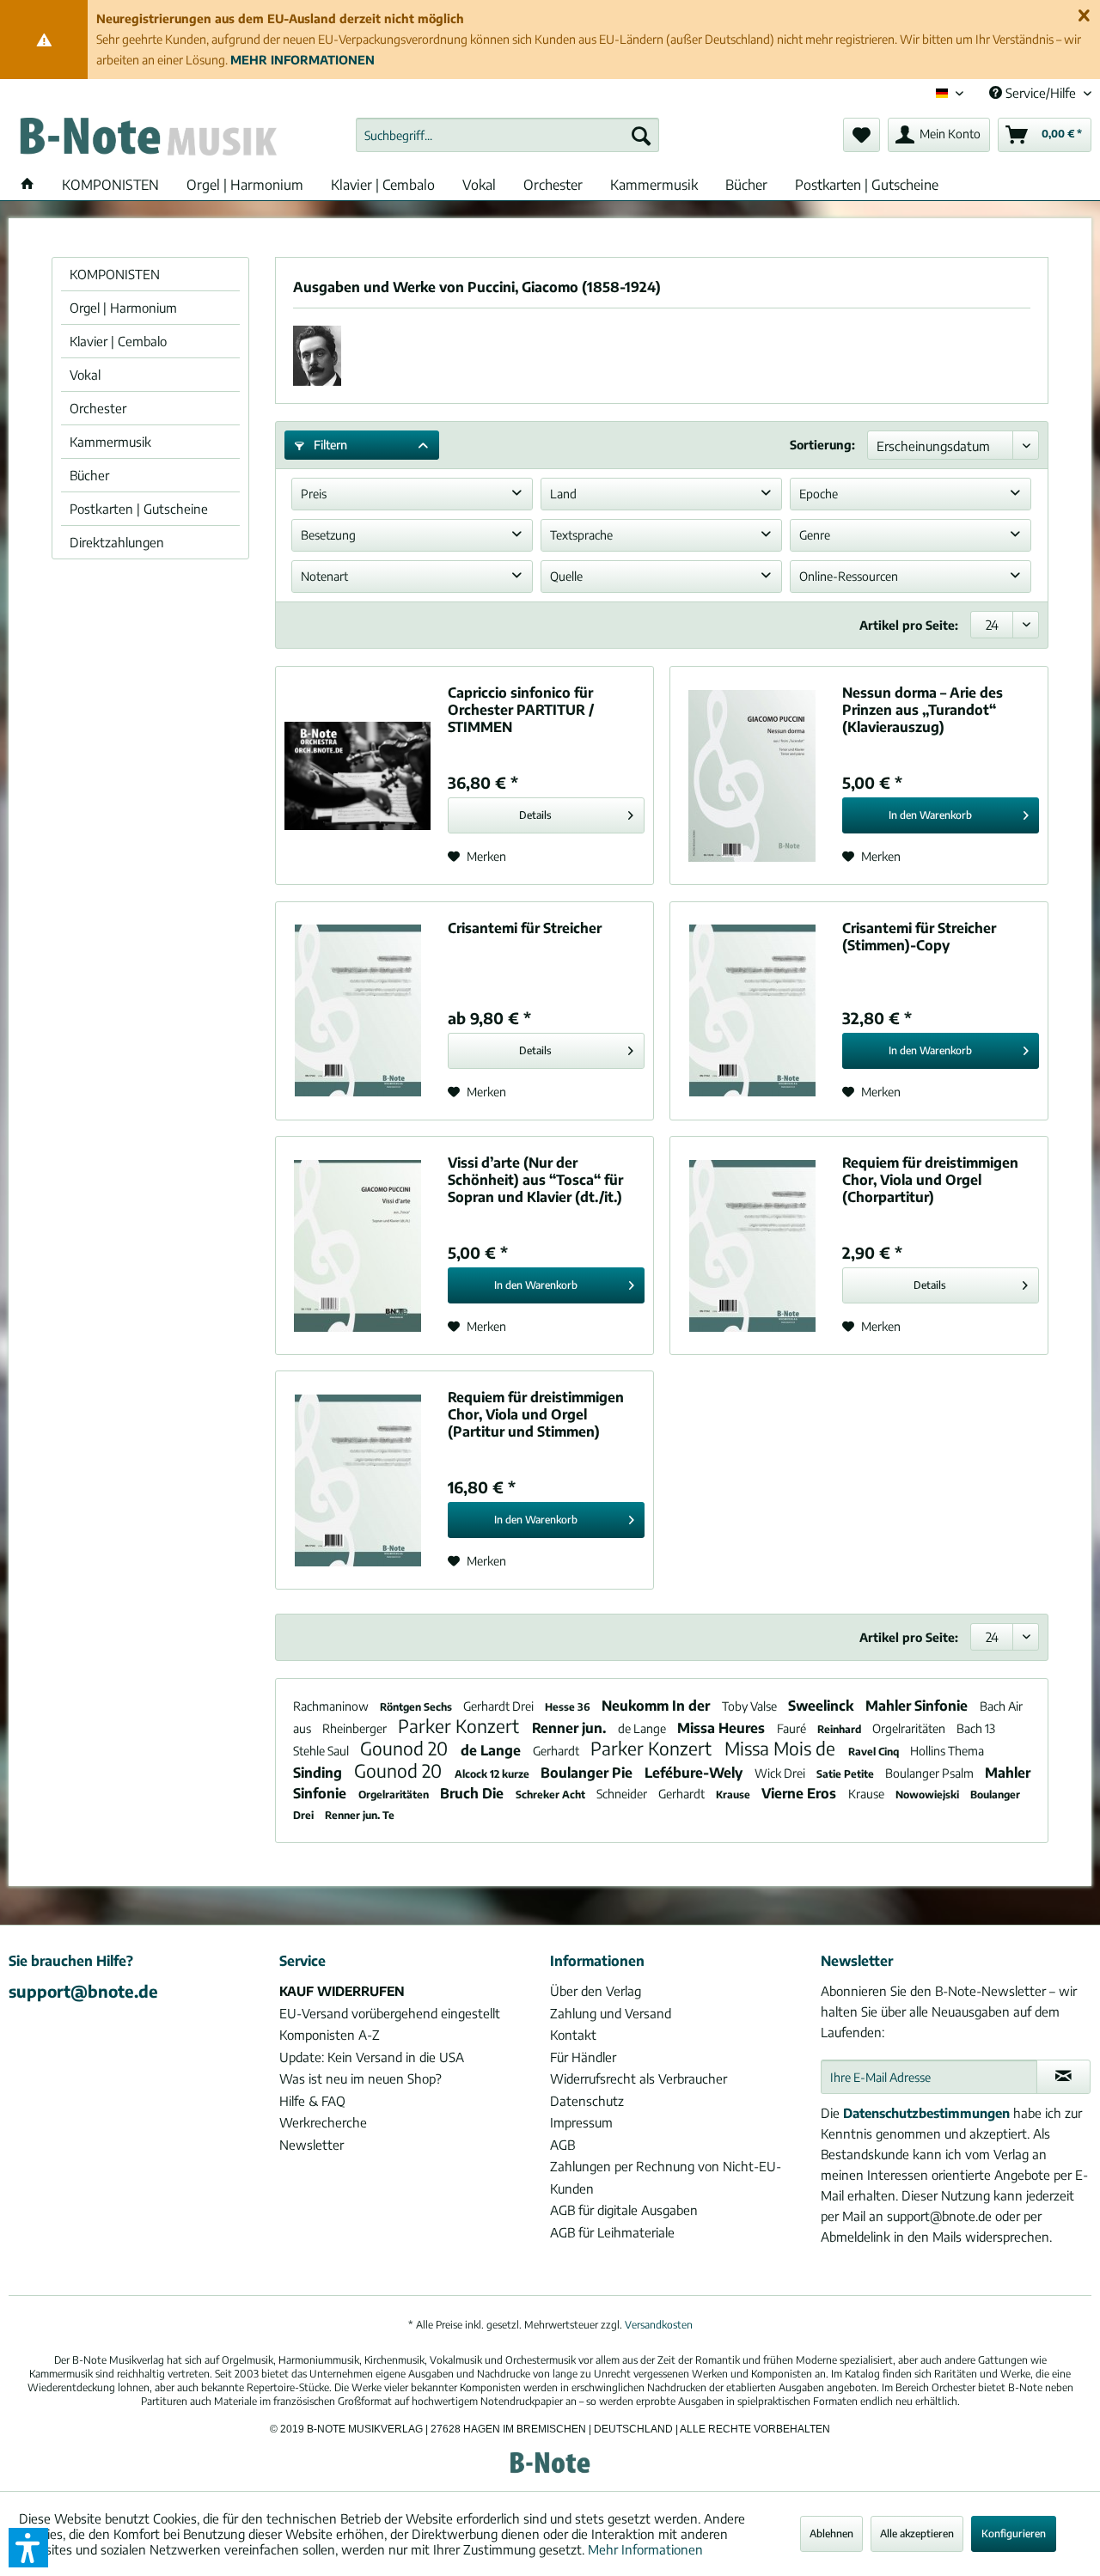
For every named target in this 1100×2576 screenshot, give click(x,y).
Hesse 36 (569, 1707)
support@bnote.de (83, 1991)
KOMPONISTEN (115, 274)
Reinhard (840, 1729)
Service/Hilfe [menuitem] (1041, 93)
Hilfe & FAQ (312, 2101)
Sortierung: (822, 445)
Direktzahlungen (117, 542)
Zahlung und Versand (611, 2013)
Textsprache (581, 535)
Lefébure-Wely (695, 1773)
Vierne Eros (801, 1793)
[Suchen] (641, 135)
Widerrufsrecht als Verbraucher (639, 2079)
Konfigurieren (1014, 2533)
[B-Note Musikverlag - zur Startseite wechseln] (147, 139)
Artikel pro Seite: (909, 625)
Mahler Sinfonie (918, 1706)
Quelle (566, 576)
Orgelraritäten (910, 1728)
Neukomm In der (657, 1706)
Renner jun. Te (360, 1815)
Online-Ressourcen (849, 576)
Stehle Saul (322, 1751)
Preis (314, 494)
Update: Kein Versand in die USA (372, 2057)
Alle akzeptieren (917, 2533)
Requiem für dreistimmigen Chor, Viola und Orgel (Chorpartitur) (930, 1180)
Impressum (581, 2122)
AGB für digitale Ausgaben (624, 2210)
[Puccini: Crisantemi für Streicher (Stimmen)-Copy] (752, 1011)
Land (563, 494)
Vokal (85, 375)
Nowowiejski (929, 1795)
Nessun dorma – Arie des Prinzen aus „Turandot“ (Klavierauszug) (923, 710)
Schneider (623, 1794)
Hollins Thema (947, 1751)
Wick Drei (781, 1773)
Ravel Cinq (875, 1752)
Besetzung (328, 535)
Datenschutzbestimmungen (926, 2113)
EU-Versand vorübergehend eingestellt (390, 2013)
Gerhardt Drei (500, 1706)
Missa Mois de (782, 1748)
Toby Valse (751, 1706)
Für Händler (583, 2057)
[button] (28, 2548)
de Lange (643, 1728)
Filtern (329, 445)
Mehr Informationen (645, 2549)
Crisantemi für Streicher (525, 928)
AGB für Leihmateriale (612, 2232)
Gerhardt (557, 1751)
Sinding (319, 1773)
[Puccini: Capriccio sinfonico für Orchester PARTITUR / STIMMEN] (357, 775)
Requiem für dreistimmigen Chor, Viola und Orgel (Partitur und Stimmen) (536, 1414)
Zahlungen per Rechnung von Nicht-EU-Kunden (666, 2177)
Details (535, 815)
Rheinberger (356, 1728)
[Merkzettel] (862, 135)
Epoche (819, 494)
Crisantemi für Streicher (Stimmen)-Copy (919, 937)
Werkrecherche (323, 2122)
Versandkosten (659, 2325)
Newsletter (312, 2145)
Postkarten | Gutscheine (139, 509)
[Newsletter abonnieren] (1063, 2077)
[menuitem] (507, 135)
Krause (734, 1795)
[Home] (27, 185)
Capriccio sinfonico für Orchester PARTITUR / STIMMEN (521, 710)
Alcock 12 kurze (493, 1774)
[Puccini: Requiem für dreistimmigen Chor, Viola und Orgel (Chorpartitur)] (752, 1245)
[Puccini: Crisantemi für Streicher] (357, 1011)
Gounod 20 (406, 1748)
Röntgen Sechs (417, 1707)
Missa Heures (723, 1728)
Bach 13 (976, 1728)
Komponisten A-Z (330, 2035)
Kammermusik (110, 442)
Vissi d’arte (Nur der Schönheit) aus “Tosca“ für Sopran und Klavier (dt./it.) (535, 1180)
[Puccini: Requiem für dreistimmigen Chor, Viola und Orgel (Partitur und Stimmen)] (357, 1480)
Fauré (793, 1728)
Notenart (324, 576)
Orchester (98, 408)
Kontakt (573, 2035)
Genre (815, 535)
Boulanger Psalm (931, 1773)
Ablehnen (831, 2533)
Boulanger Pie (588, 1773)
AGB (562, 2145)
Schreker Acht (552, 1795)
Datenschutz (587, 2101)
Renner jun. (571, 1728)
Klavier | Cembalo (118, 341)
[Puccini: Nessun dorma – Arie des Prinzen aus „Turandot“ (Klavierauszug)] (752, 775)
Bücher (89, 475)
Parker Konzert (461, 1726)
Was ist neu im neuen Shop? (361, 2079)
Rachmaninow (332, 1706)
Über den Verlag (596, 1991)
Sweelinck (822, 1706)
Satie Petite (846, 1774)
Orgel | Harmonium (123, 308)
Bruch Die (474, 1793)
